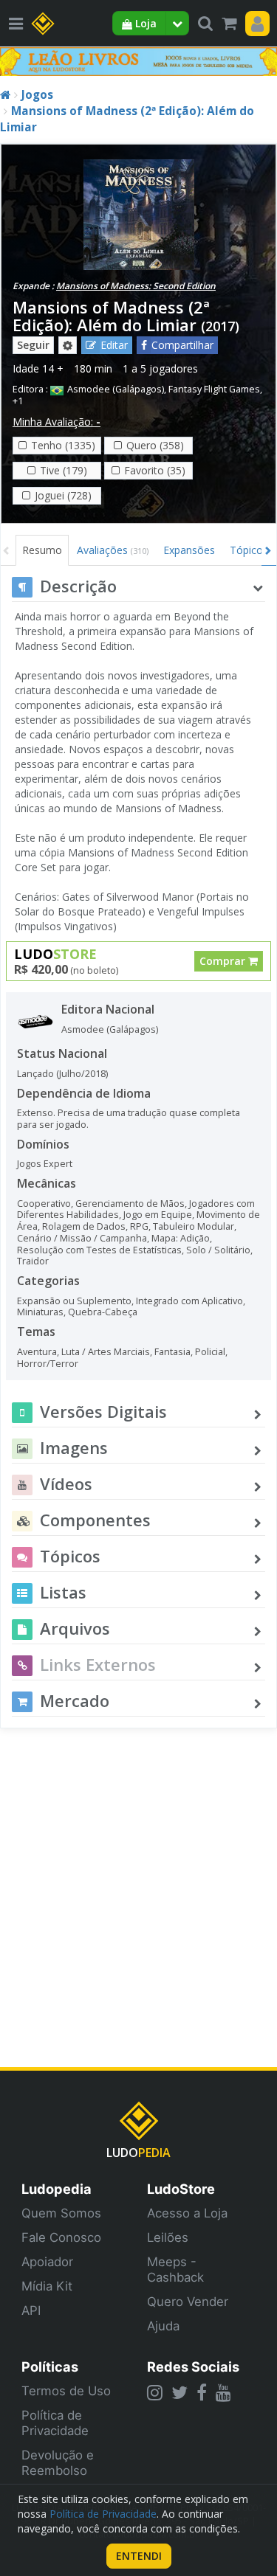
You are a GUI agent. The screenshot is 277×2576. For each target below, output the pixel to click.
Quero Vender (188, 2302)
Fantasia (172, 1352)
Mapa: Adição (181, 1238)
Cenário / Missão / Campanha (82, 1238)
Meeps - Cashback (175, 2269)
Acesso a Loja (187, 2213)
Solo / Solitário (218, 1250)
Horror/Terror (48, 1364)
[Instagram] (155, 2392)
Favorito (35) (155, 470)
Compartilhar (182, 345)
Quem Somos (61, 2213)
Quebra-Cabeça (103, 1312)
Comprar (224, 961)
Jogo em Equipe (158, 1215)
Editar (114, 345)
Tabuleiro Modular (194, 1226)
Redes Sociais (193, 2366)
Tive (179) (64, 470)
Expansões (189, 550)
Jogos (37, 95)
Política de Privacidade (55, 2423)
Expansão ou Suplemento (74, 1301)
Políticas (50, 2366)
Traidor (33, 1261)
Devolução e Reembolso (58, 2463)
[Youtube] (223, 2392)
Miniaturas (40, 1312)
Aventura (37, 1352)
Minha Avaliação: (57, 422)
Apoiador (47, 2262)
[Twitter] (179, 2392)
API (31, 2310)
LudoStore (181, 2189)
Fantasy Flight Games (214, 389)
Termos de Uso (66, 2391)
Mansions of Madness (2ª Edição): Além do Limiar (111, 316)
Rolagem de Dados (84, 1226)
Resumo (42, 550)
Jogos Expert (45, 1164)
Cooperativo (44, 1204)
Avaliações (113, 550)
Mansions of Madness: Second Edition (136, 286)
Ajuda (163, 2326)
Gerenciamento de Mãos (130, 1204)
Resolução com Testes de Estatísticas (99, 1250)
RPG (139, 1226)
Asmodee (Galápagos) (116, 389)
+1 (18, 401)
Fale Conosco (61, 2237)
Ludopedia (57, 2189)
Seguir (33, 345)
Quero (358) (155, 445)
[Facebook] (202, 2392)
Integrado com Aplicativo (189, 1301)
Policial (210, 1352)
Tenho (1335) (63, 445)
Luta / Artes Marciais (106, 1352)
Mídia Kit (47, 2286)
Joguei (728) (63, 495)
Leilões (168, 2237)
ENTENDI (139, 2556)
